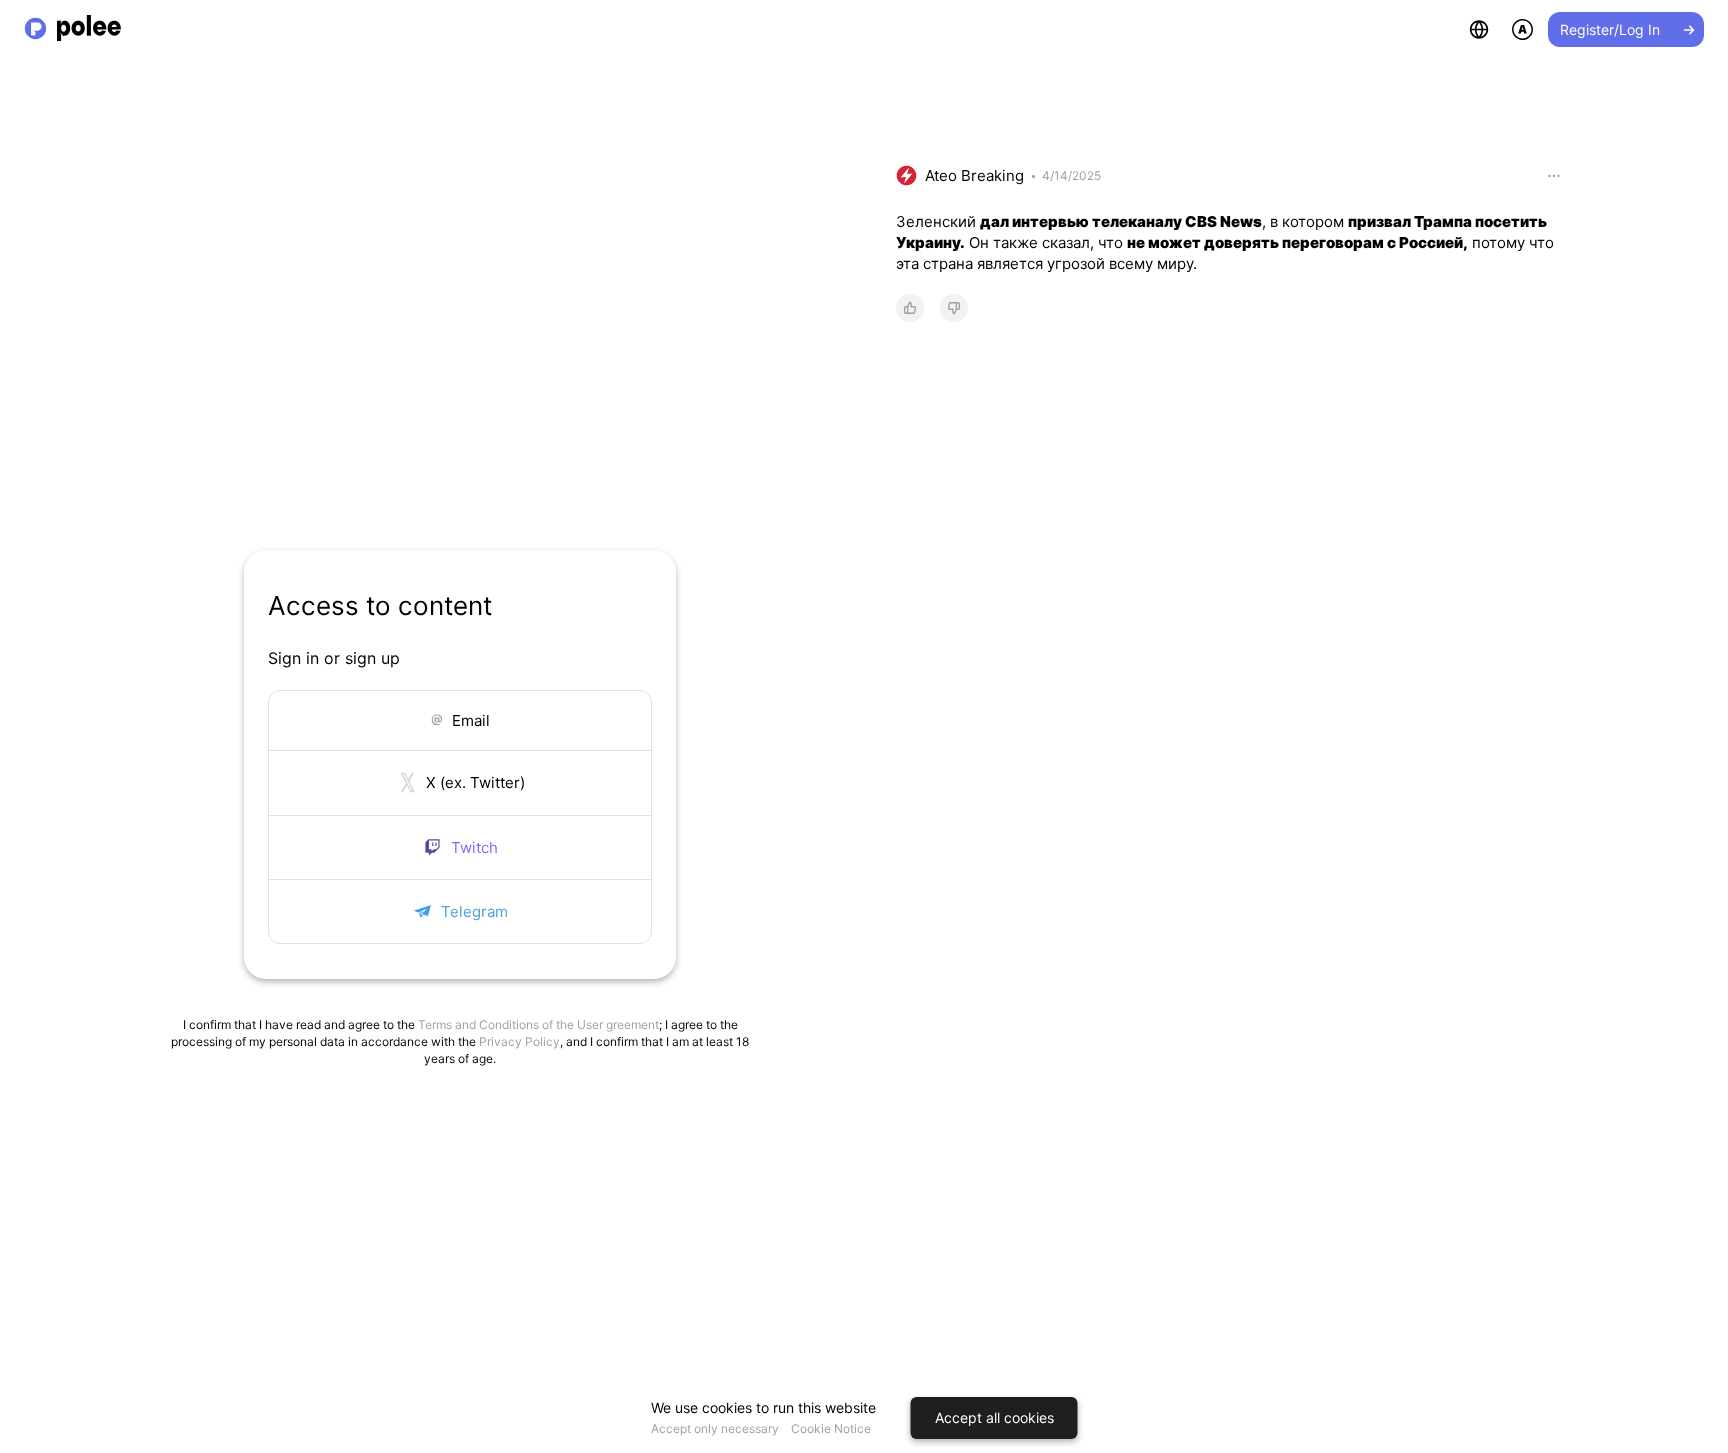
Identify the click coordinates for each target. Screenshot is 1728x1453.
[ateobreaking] (906, 175)
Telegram (474, 911)
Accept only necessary (715, 1428)
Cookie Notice (831, 1428)
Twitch (474, 847)
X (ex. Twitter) (475, 782)
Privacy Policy (519, 1041)
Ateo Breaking (974, 175)
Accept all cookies (994, 1417)
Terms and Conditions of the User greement (538, 1024)
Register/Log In (1610, 29)
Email (471, 720)
